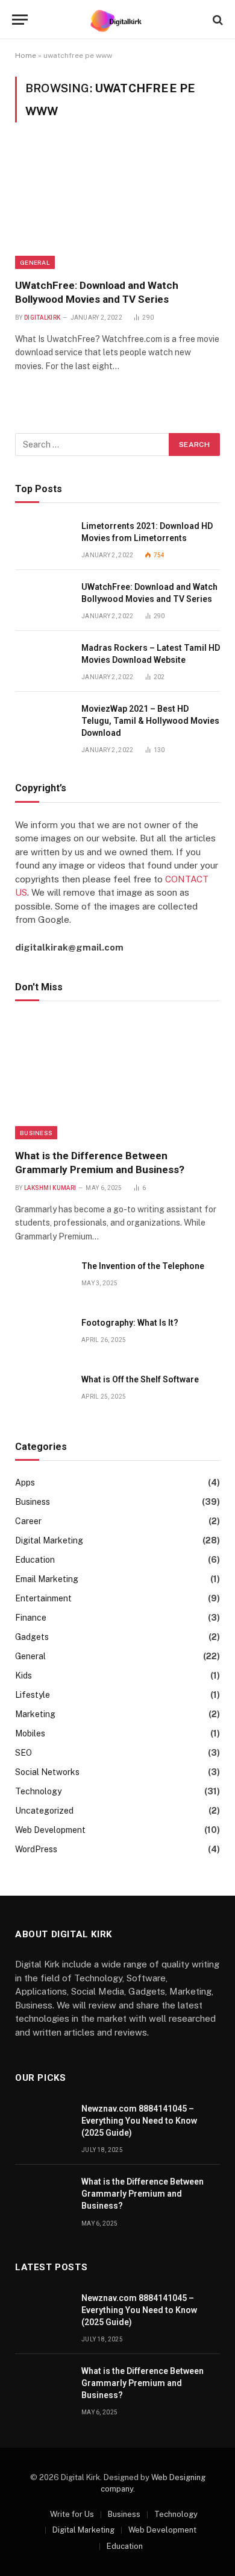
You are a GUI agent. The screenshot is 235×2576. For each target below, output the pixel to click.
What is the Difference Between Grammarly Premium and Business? (143, 2194)
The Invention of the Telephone (143, 1266)
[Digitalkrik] (118, 20)
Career (28, 1521)
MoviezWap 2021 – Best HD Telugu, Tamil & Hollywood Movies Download (150, 721)
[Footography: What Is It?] (43, 1336)
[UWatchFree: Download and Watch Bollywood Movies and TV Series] (117, 207)
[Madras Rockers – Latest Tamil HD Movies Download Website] (43, 661)
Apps (25, 1483)
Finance (31, 1618)
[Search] (217, 20)
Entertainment (43, 1598)
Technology (38, 1791)
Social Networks (47, 1772)
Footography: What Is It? (130, 1323)
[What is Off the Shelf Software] (43, 1393)
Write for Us (72, 2514)
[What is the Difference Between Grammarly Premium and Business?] (117, 1078)
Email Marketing (47, 1579)
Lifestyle (33, 1695)
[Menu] (20, 20)
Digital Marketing (49, 1540)
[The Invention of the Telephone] (43, 1280)
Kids (23, 1676)
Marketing (35, 1714)
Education (35, 1560)
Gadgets (32, 1637)
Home (26, 55)
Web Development (50, 1830)
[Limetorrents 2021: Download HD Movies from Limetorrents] (43, 540)
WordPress (36, 1849)
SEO (23, 1753)
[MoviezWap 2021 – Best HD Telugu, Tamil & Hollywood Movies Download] (43, 722)
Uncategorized (44, 1811)
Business (36, 1133)
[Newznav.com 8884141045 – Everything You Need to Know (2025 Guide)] (43, 2122)
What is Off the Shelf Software (140, 1379)
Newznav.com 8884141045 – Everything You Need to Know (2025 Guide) (139, 2121)
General (35, 262)
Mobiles (30, 1733)
